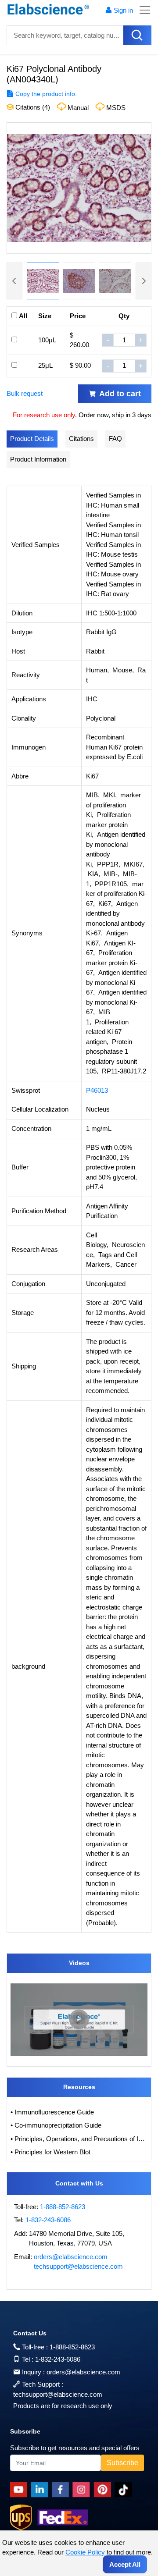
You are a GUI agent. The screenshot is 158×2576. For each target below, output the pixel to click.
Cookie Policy (85, 2552)
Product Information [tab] (38, 459)
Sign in (123, 10)
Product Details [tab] (32, 439)
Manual (78, 108)
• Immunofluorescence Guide (52, 2112)
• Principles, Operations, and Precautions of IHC (79, 2139)
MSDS (116, 108)
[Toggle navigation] (142, 10)
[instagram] (83, 2490)
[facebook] (62, 2490)
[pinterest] (104, 2490)
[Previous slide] (14, 281)
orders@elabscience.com (71, 2257)
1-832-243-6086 (48, 2220)
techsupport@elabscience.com (78, 2266)
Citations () (32, 107)
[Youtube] (20, 2490)
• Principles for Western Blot (50, 2152)
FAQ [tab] (115, 439)
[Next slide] (144, 281)
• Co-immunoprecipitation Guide (56, 2125)
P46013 (97, 1090)
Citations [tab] (81, 439)
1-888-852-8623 (63, 2207)
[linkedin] (41, 2490)
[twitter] (125, 2490)
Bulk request (25, 393)
